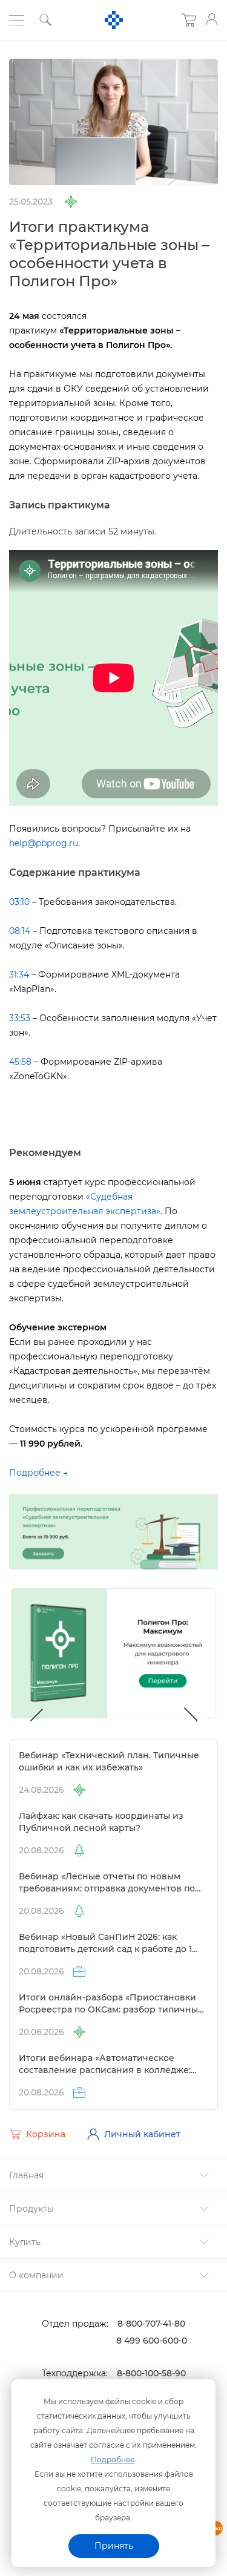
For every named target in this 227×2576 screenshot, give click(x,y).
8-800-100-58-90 (151, 2373)
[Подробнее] (113, 1531)
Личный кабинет (142, 2134)
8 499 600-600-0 (152, 2341)
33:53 (20, 1018)
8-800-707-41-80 (151, 2324)
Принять (114, 2546)
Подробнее (113, 2459)
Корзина (46, 2134)
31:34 (19, 974)
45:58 (20, 1062)
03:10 (19, 902)
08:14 (20, 931)
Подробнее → (38, 1473)
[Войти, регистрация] (212, 19)
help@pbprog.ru (44, 843)
